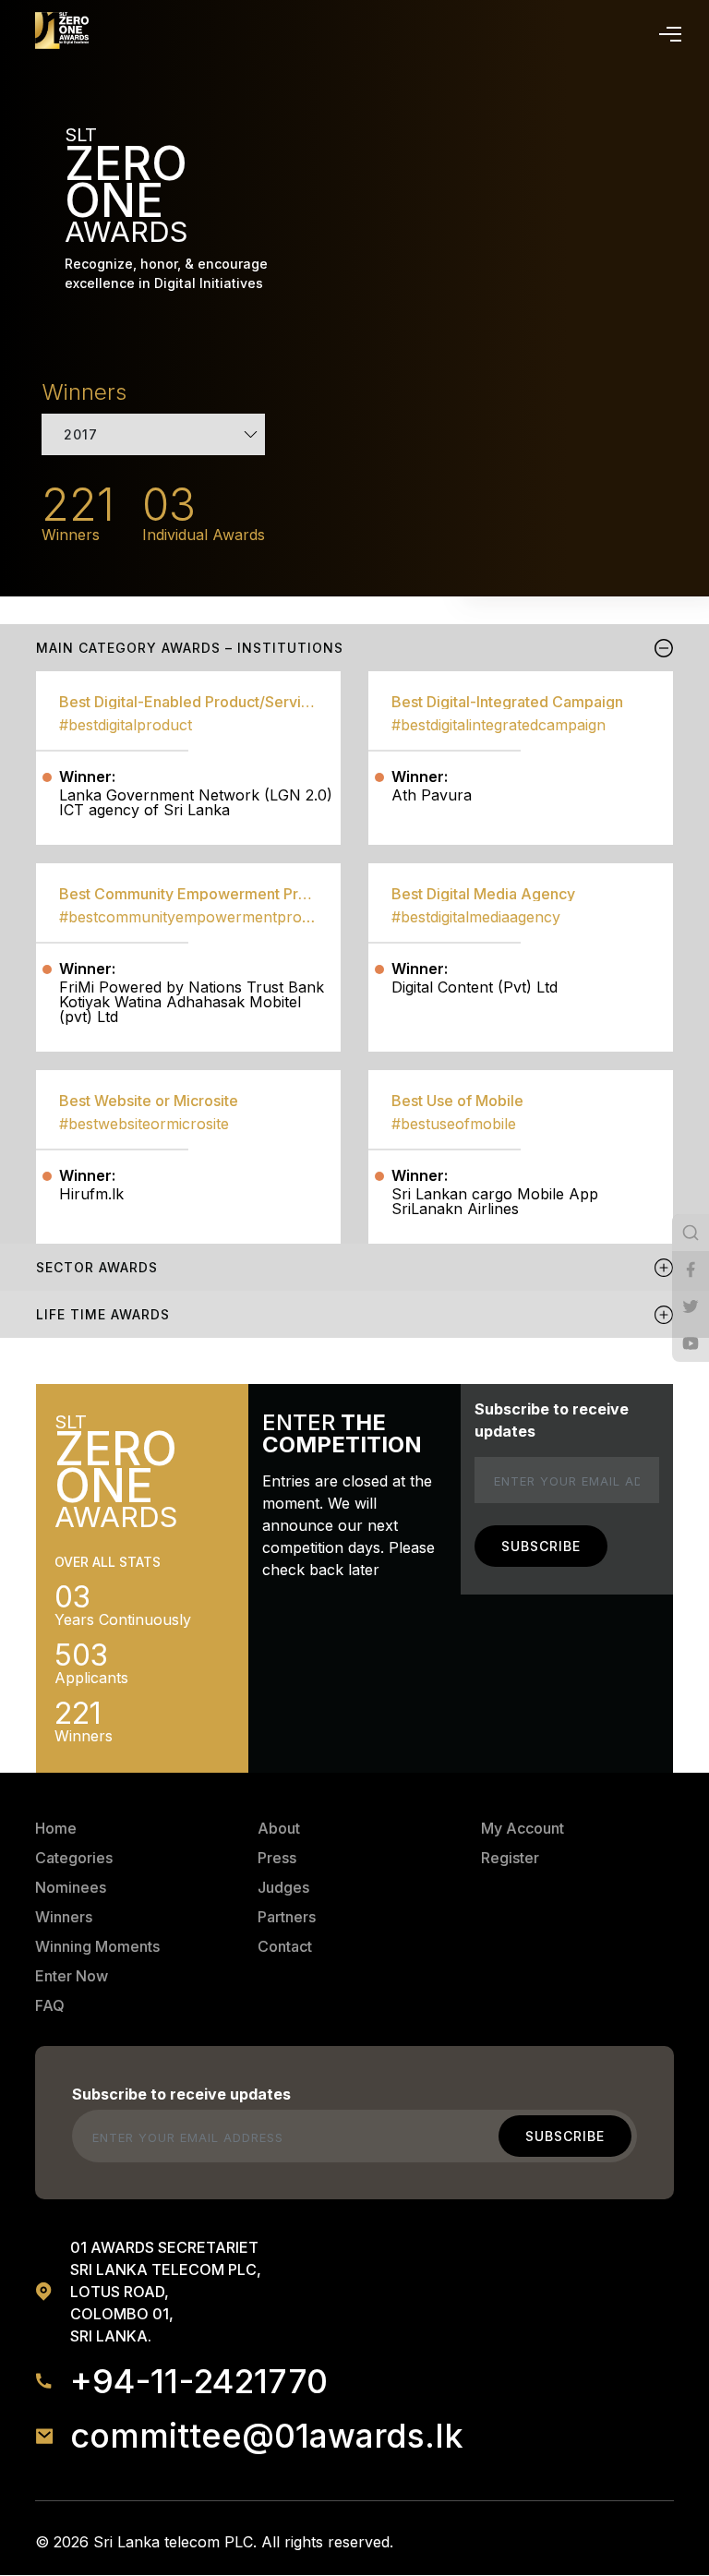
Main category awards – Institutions (190, 648)
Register (510, 1858)
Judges (283, 1887)
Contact (285, 1946)
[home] (62, 30)
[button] (667, 30)
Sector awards (97, 1267)
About (279, 1828)
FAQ (50, 2005)
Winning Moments (97, 1946)
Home (56, 1828)
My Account (523, 1828)
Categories (74, 1858)
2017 (81, 434)
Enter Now (72, 1976)
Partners (287, 1917)
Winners (64, 1917)
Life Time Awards (103, 1314)
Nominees (71, 1887)
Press (277, 1858)
